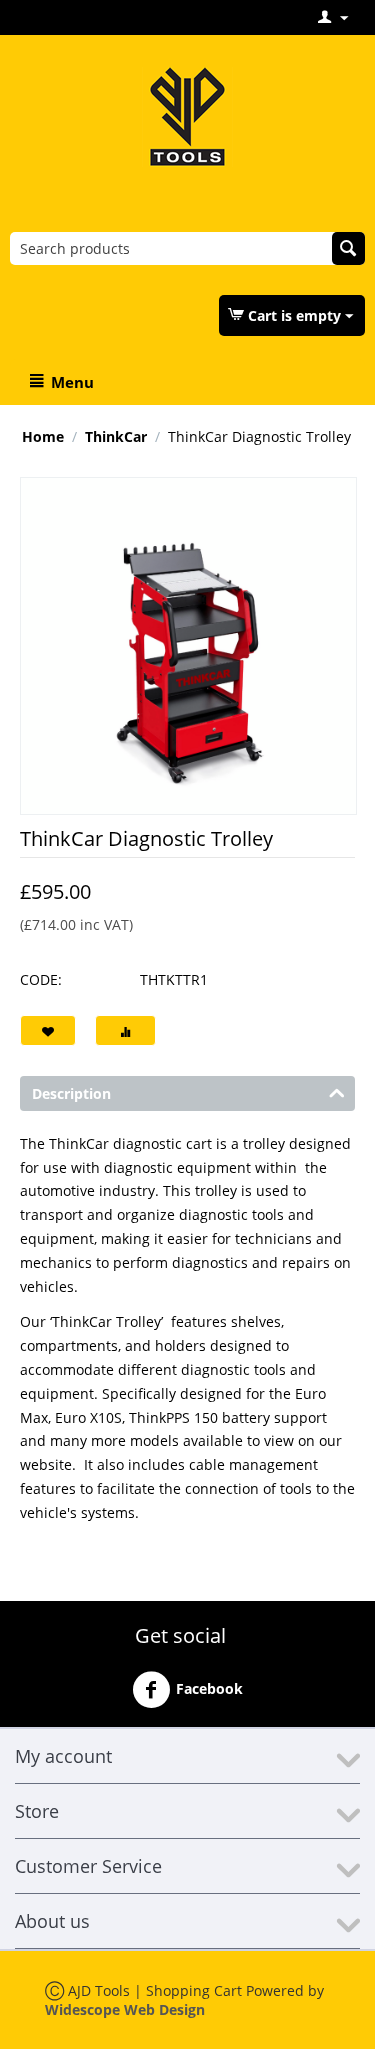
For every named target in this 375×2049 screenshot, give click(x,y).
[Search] (348, 248)
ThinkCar (116, 436)
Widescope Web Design (125, 2009)
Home (43, 436)
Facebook (209, 1687)
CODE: (41, 979)
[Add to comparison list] (125, 1030)
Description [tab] (71, 1093)
